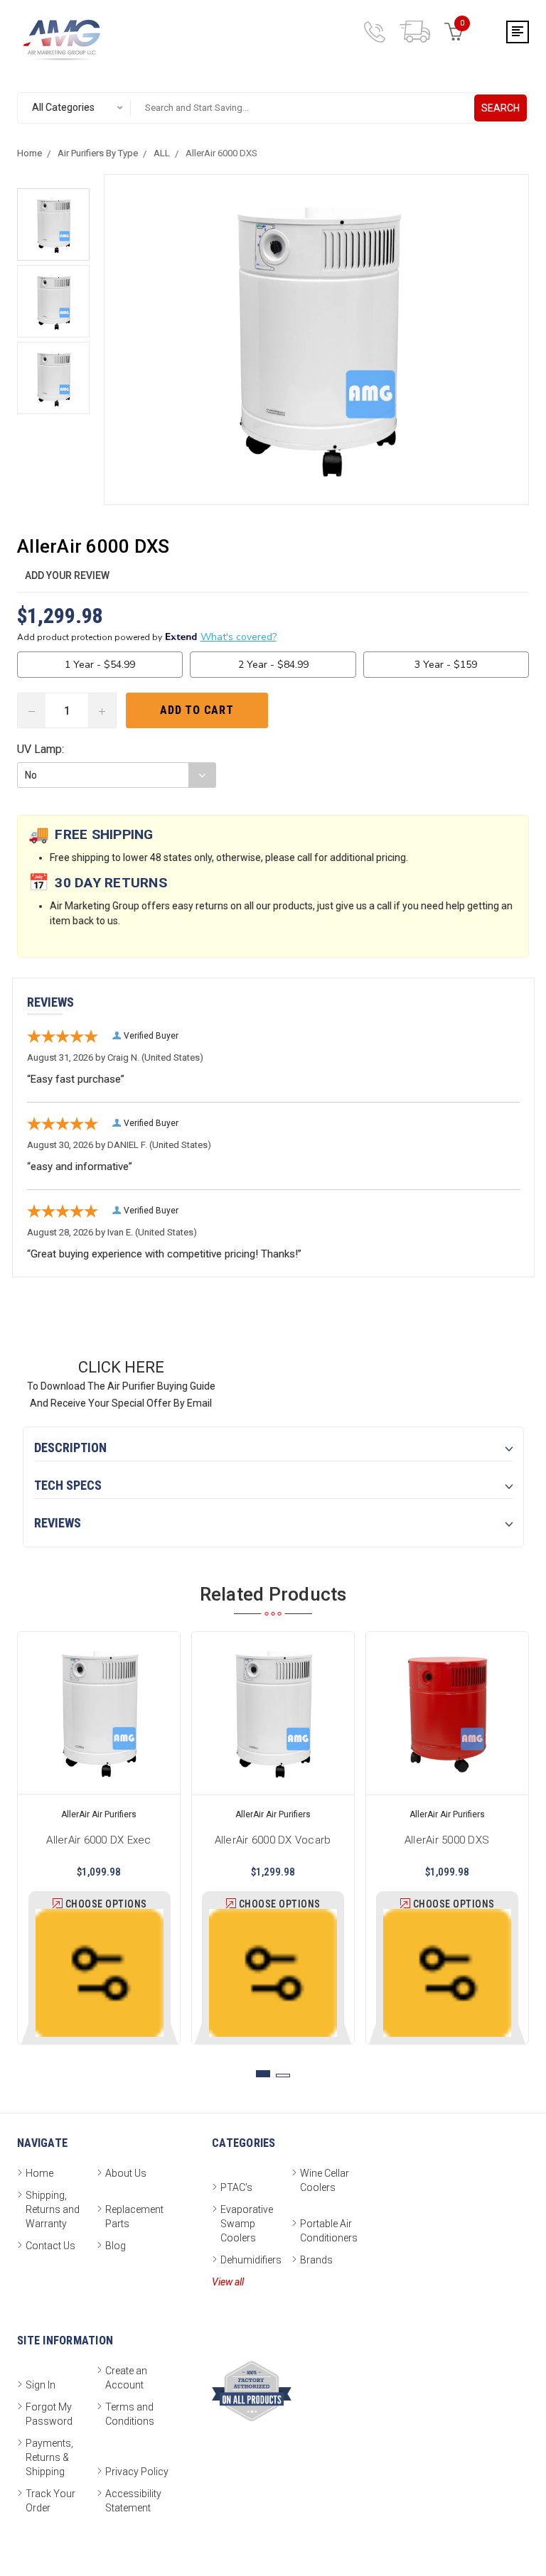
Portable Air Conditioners (329, 2231)
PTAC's (236, 2187)
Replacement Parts (134, 2217)
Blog (116, 2246)
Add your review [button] (67, 575)
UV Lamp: (41, 749)
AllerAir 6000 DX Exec (99, 1838)
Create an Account (126, 2378)
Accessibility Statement (133, 2501)
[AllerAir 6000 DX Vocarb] (273, 1713)
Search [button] (500, 108)
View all (228, 2282)
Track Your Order (50, 2501)
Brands (316, 2260)
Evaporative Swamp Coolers (247, 2224)
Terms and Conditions (130, 2414)
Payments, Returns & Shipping (49, 2457)
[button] (53, 224)
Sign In (41, 2385)
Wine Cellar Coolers (325, 2180)
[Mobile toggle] (518, 32)
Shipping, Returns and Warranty (53, 2209)
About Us (126, 2173)
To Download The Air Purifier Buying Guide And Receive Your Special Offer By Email (121, 1384)
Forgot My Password (49, 2414)
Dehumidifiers (251, 2260)
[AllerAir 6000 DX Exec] (99, 1713)
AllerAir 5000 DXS (447, 1838)
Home (39, 2173)
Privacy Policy (137, 2472)
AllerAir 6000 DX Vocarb (273, 1838)
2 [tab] (283, 2076)
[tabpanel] (99, 1838)
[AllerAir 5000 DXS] (447, 1713)
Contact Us (50, 2246)
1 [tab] (263, 2074)
